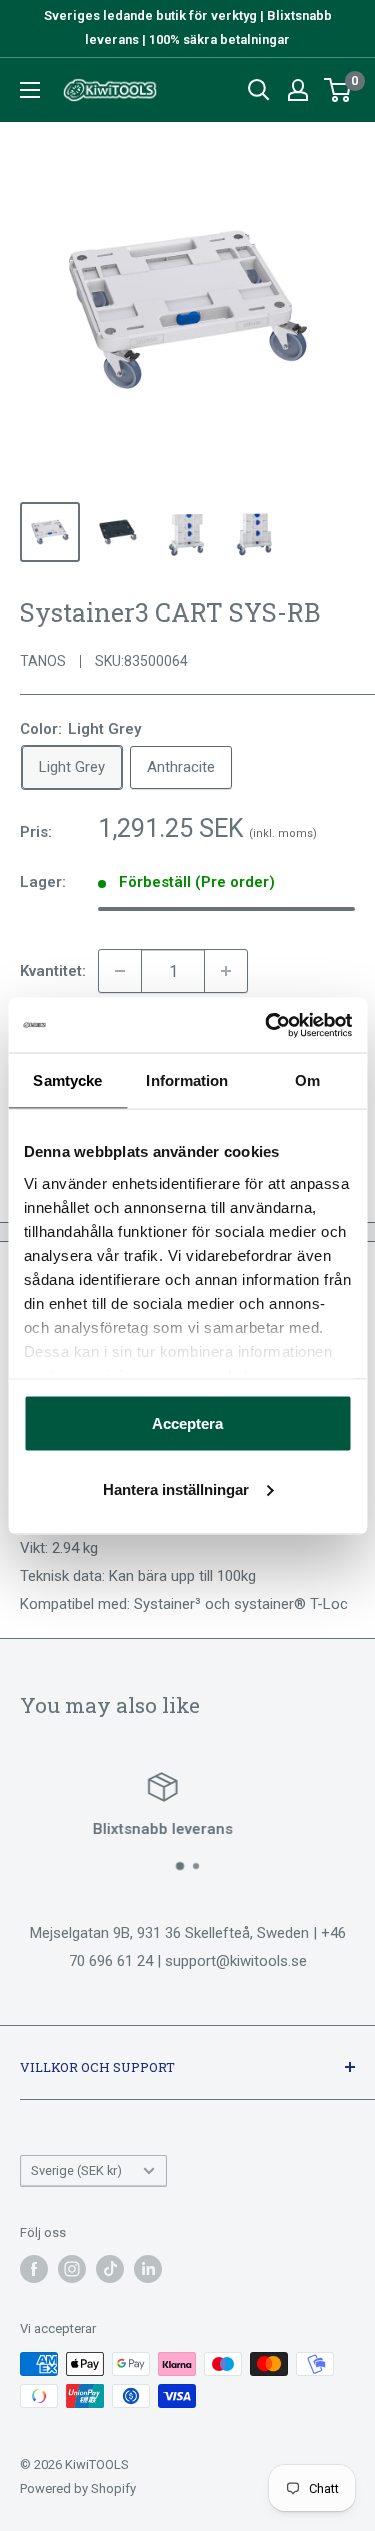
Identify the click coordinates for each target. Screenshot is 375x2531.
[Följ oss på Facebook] (34, 2269)
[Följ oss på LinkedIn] (148, 2269)
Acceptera (187, 1423)
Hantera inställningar (176, 1488)
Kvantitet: (53, 971)
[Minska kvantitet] (120, 971)
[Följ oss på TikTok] (110, 2269)
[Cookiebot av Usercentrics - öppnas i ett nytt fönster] (267, 1025)
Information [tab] (187, 1080)
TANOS (43, 661)
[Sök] (259, 90)
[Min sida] (298, 90)
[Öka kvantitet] (226, 971)
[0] (338, 90)
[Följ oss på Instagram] (72, 2269)
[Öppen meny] (30, 90)
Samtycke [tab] (67, 1080)
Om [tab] (307, 1080)
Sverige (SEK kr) (76, 2170)
